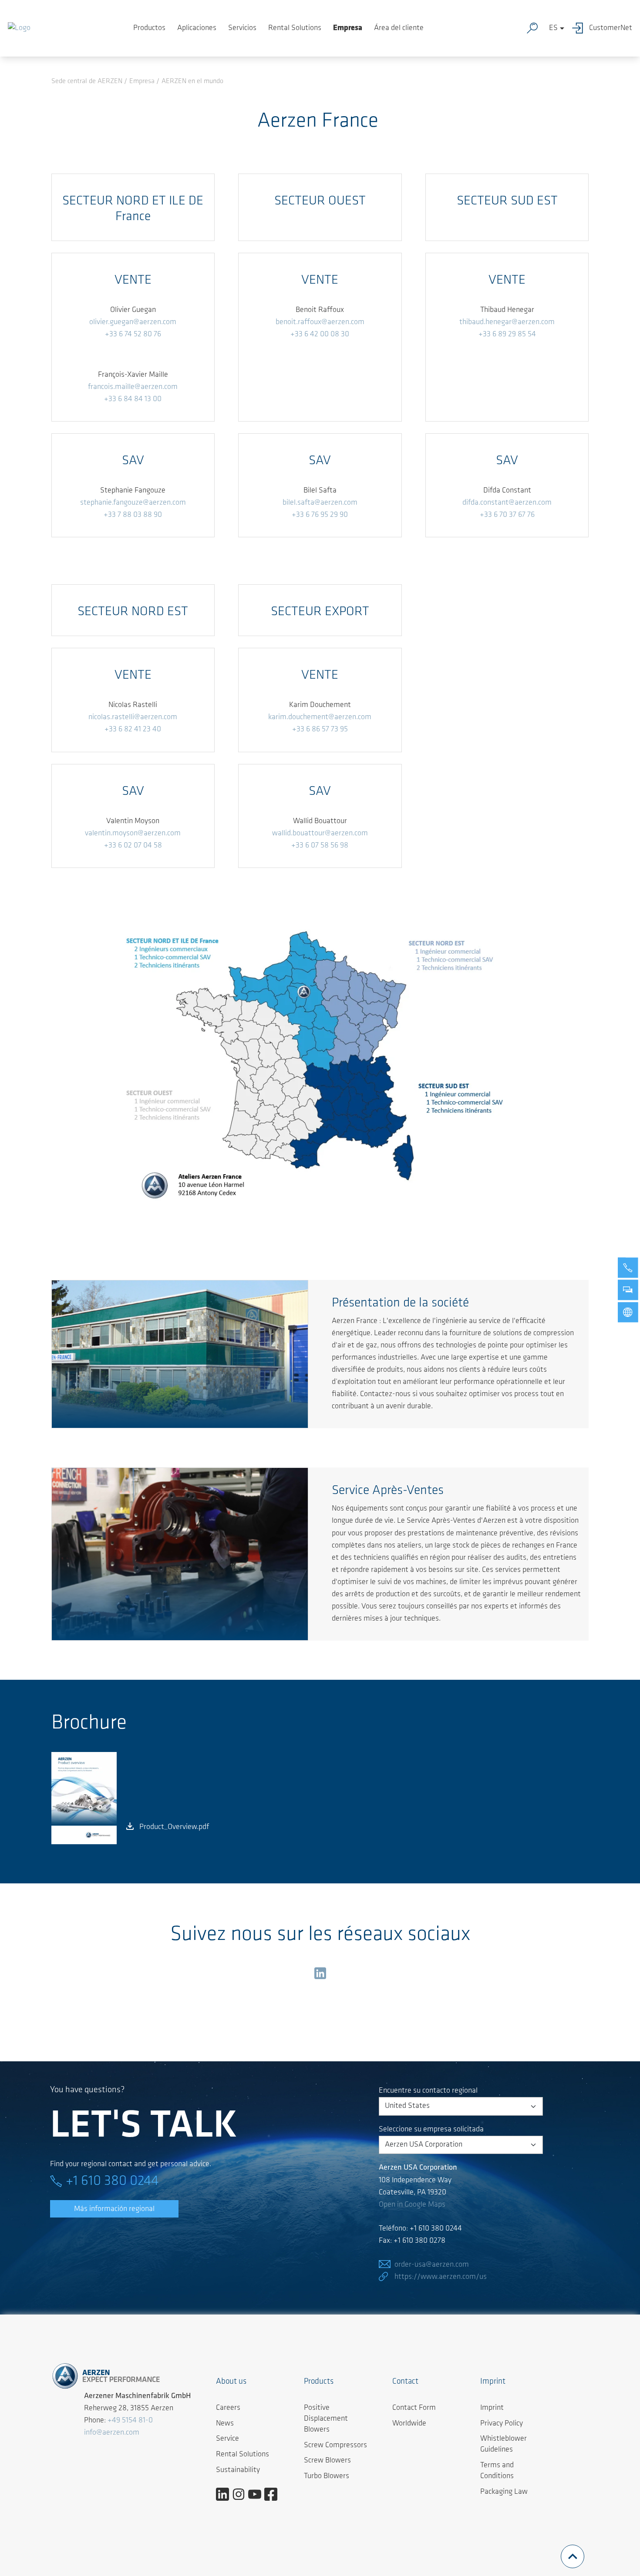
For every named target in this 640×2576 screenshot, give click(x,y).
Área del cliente (399, 28)
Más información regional (114, 2209)
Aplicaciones (197, 28)
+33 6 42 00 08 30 (320, 335)
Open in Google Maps (412, 2205)
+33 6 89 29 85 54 (507, 335)
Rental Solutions (295, 28)
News (225, 2424)
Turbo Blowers (327, 2476)
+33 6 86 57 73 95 (320, 730)
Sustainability (238, 2470)
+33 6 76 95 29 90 (320, 515)
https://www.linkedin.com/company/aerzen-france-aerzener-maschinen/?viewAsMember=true (320, 1975)
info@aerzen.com (112, 2433)
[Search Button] (534, 28)
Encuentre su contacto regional (428, 2091)
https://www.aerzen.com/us (441, 2277)
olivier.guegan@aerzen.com (133, 322)
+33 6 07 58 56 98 (320, 846)
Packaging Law (504, 2492)
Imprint (492, 2408)
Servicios (242, 28)
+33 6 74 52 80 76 (133, 335)
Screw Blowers (327, 2461)
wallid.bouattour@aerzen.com (320, 834)
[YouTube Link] (258, 2494)
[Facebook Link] (274, 2494)
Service (227, 2439)
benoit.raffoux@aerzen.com (320, 322)
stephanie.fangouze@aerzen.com (133, 503)
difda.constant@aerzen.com (507, 503)
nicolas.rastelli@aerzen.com (133, 717)
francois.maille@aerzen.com (133, 387)
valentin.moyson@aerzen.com (133, 834)
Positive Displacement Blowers (326, 2419)
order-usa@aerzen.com (432, 2265)
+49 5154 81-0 (130, 2421)
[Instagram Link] (242, 2494)
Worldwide (409, 2424)
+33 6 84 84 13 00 (133, 399)
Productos (149, 28)
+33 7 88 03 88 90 (133, 515)
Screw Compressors (335, 2445)
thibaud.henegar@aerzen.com (507, 322)
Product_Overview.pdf (174, 1827)
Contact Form (414, 2408)
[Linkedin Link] (226, 2494)
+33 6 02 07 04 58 (133, 846)
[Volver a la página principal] (19, 28)
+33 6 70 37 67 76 (507, 515)
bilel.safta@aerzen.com (320, 503)
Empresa (348, 28)
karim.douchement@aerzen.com (320, 717)
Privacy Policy (502, 2424)
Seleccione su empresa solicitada (431, 2130)
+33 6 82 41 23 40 (133, 730)
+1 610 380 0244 (112, 2181)
